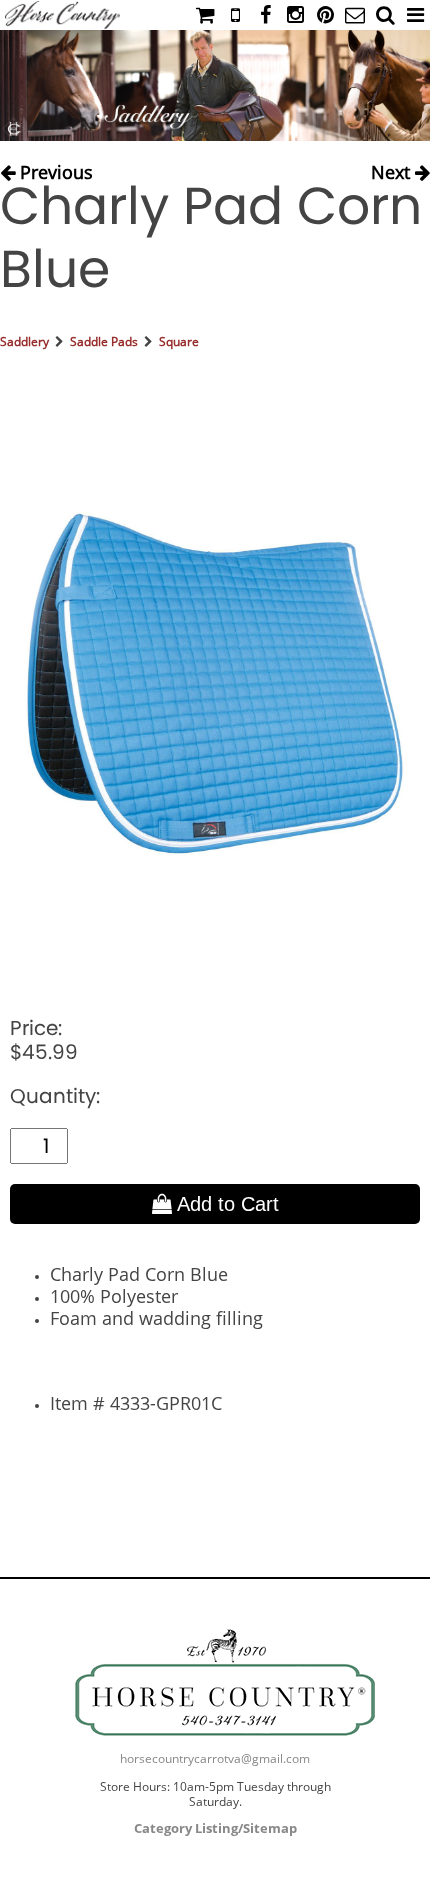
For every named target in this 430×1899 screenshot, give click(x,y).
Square (179, 341)
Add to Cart (225, 1204)
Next (393, 168)
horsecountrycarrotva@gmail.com (215, 1758)
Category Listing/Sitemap (215, 1828)
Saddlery (24, 341)
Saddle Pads (104, 341)
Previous (54, 168)
